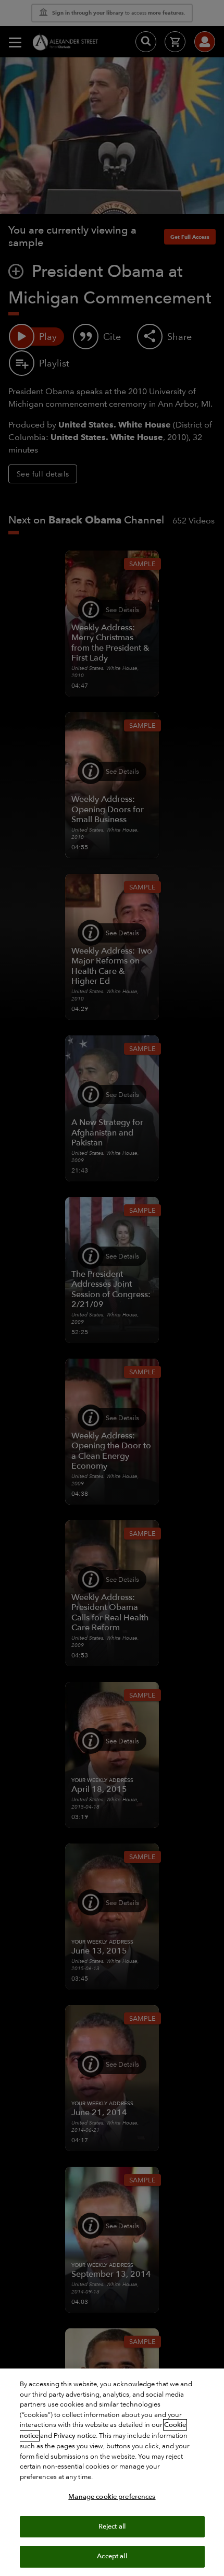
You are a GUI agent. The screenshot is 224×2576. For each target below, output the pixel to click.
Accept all (112, 2556)
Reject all (112, 2526)
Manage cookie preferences (112, 2497)
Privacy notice (75, 2436)
